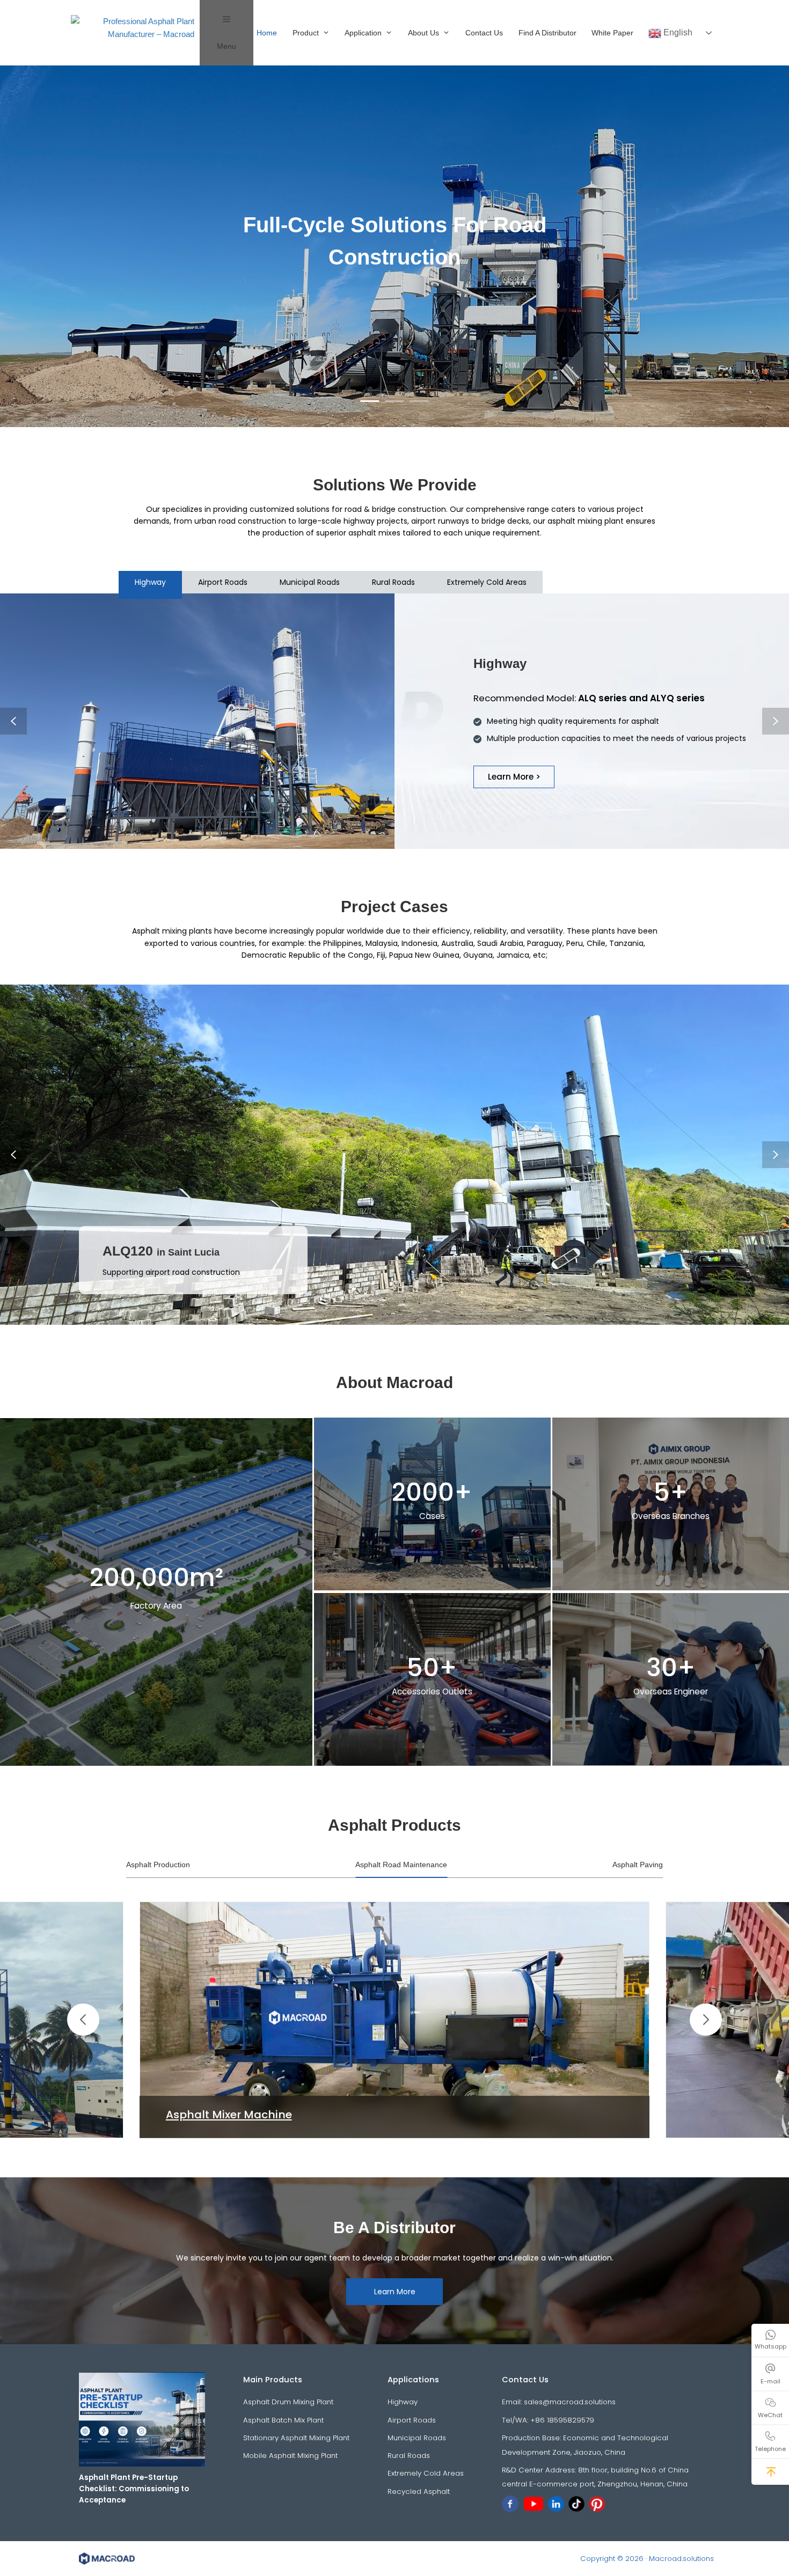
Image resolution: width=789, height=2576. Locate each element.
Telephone (770, 2449)
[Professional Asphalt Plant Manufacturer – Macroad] (135, 33)
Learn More (395, 2292)
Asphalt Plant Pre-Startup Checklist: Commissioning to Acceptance (134, 2489)
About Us (423, 33)
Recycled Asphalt (419, 2491)
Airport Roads (412, 2420)
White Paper (612, 33)
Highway (403, 2402)
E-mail (770, 2381)
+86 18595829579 (562, 2420)
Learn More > (514, 777)
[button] (83, 2020)
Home (267, 33)
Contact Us (484, 33)
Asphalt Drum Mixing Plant (288, 2402)
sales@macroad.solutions (570, 2402)
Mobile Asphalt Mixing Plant (290, 2456)
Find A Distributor (547, 33)
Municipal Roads (417, 2438)
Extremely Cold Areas (426, 2473)
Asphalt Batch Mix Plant (283, 2420)
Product (306, 33)
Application (363, 33)
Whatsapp (770, 2346)
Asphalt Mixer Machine (229, 2115)
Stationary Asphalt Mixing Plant (296, 2438)
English (677, 32)
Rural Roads (409, 2456)
